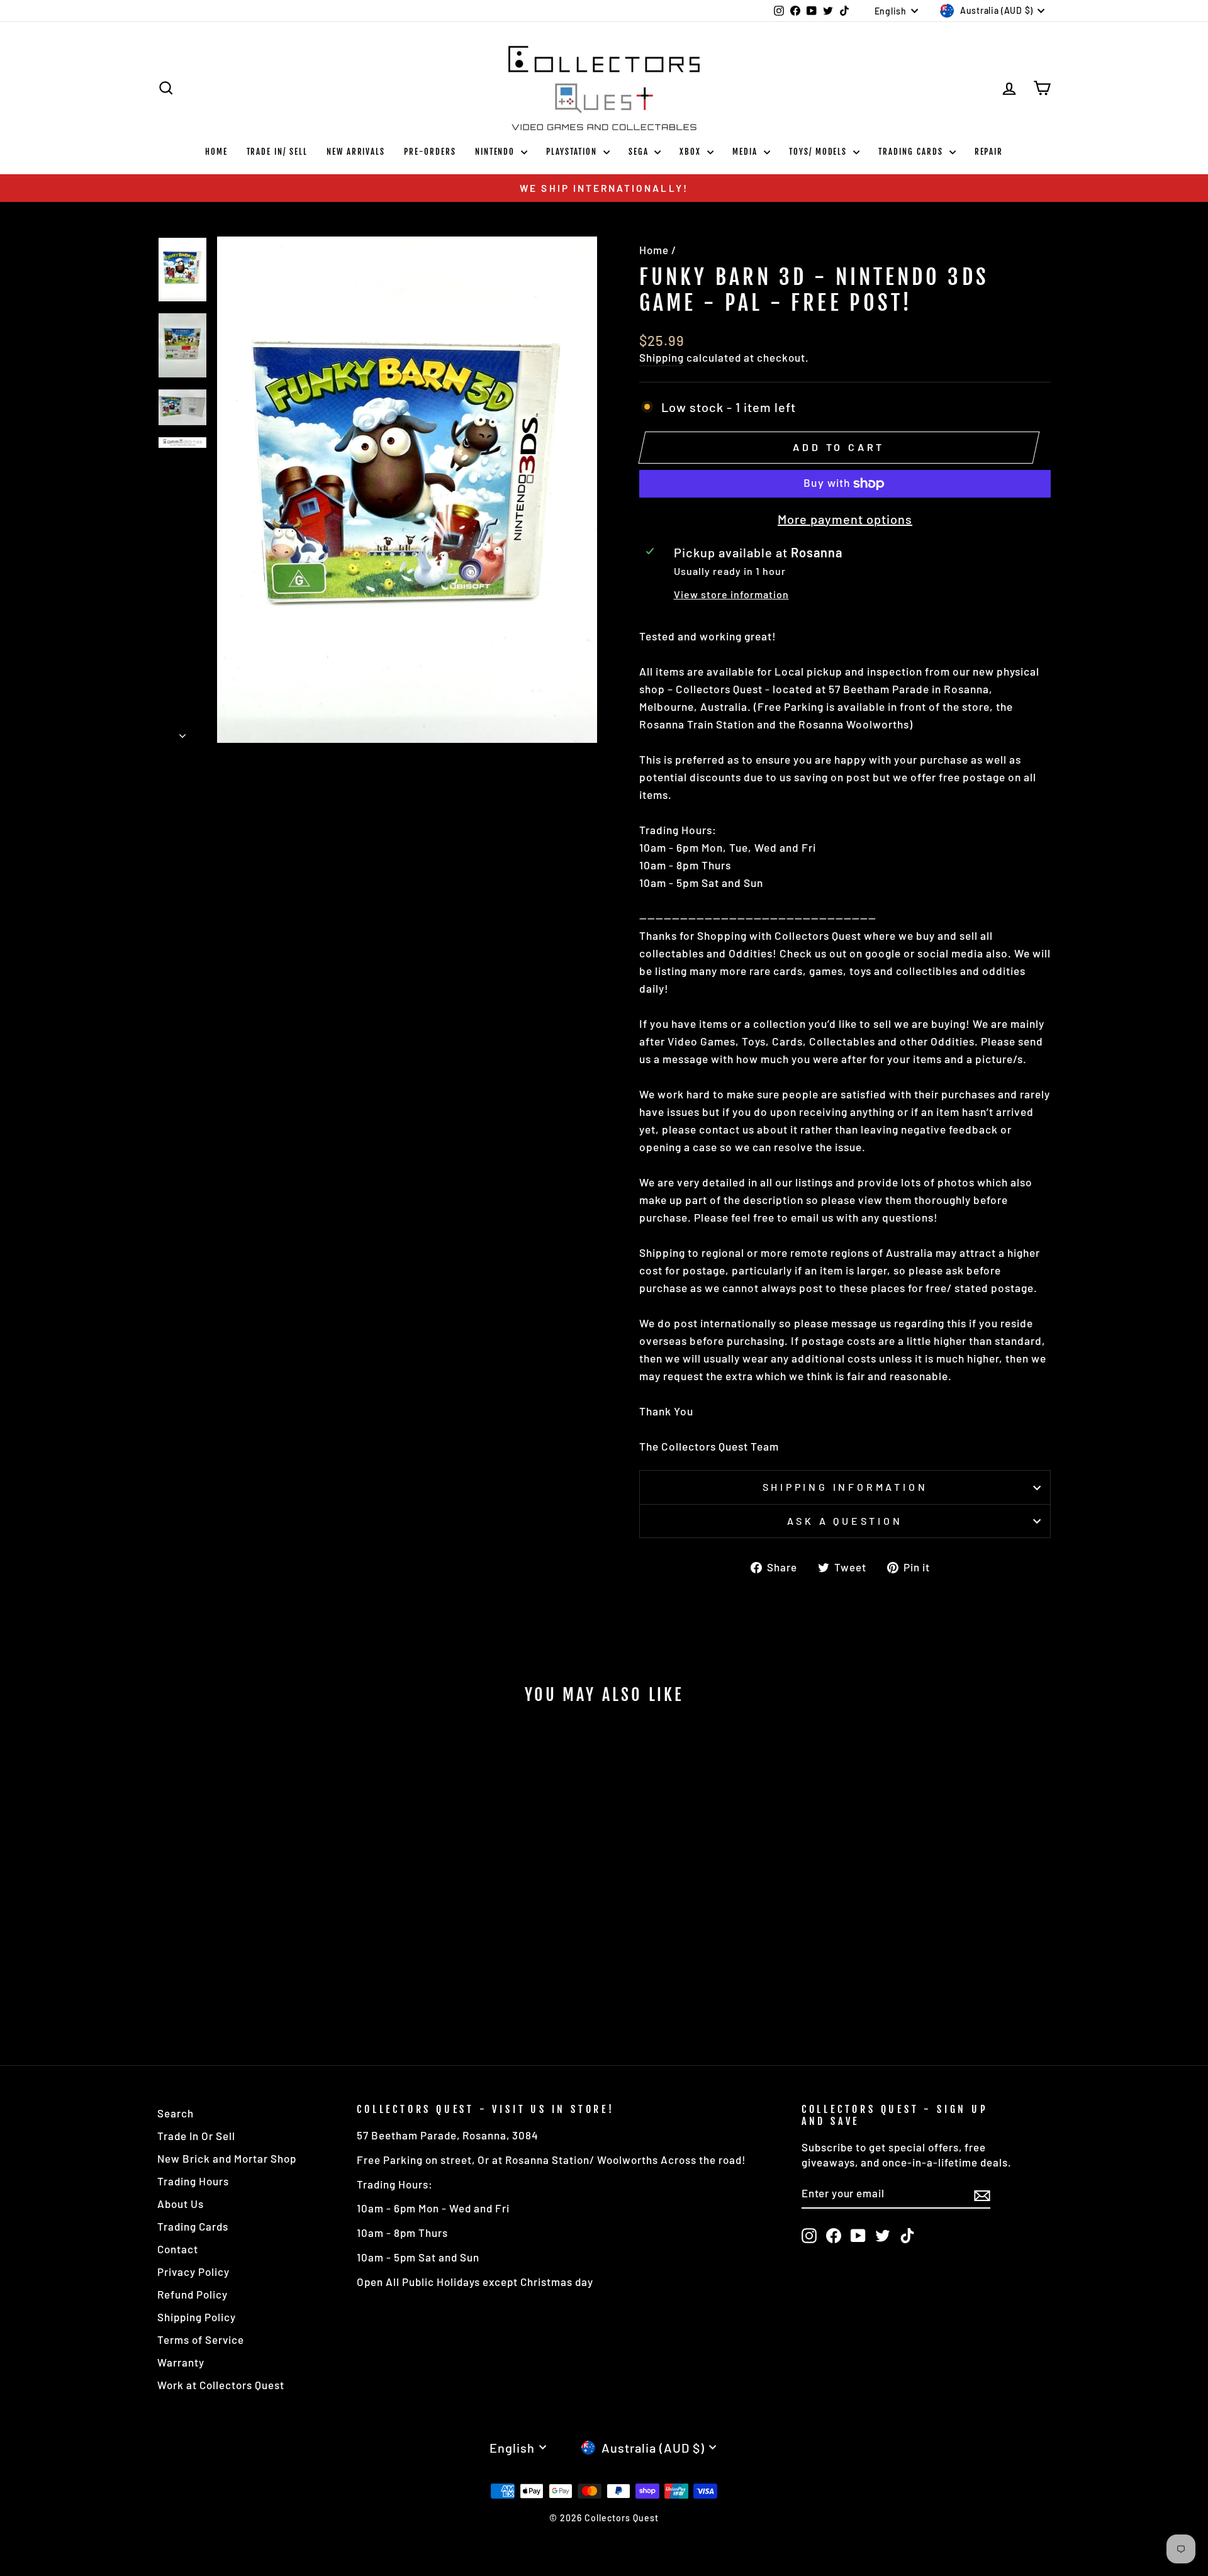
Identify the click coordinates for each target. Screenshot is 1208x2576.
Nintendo (497, 152)
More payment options (845, 519)
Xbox (692, 152)
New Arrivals (356, 152)
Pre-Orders (430, 152)
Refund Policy (193, 2294)
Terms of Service (201, 2339)
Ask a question (845, 1521)
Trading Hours (193, 2181)
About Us (181, 2204)
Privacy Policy (193, 2272)
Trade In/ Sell (277, 152)
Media (747, 152)
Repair (989, 152)
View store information (731, 594)
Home (216, 152)
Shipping (662, 357)
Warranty (181, 2362)
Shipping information (845, 1487)
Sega (640, 152)
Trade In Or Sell (196, 2136)
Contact (178, 2249)
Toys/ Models (819, 152)
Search (176, 2113)
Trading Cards (912, 152)
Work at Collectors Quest (221, 2385)
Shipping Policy (197, 2317)
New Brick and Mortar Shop (227, 2158)
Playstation (573, 152)
